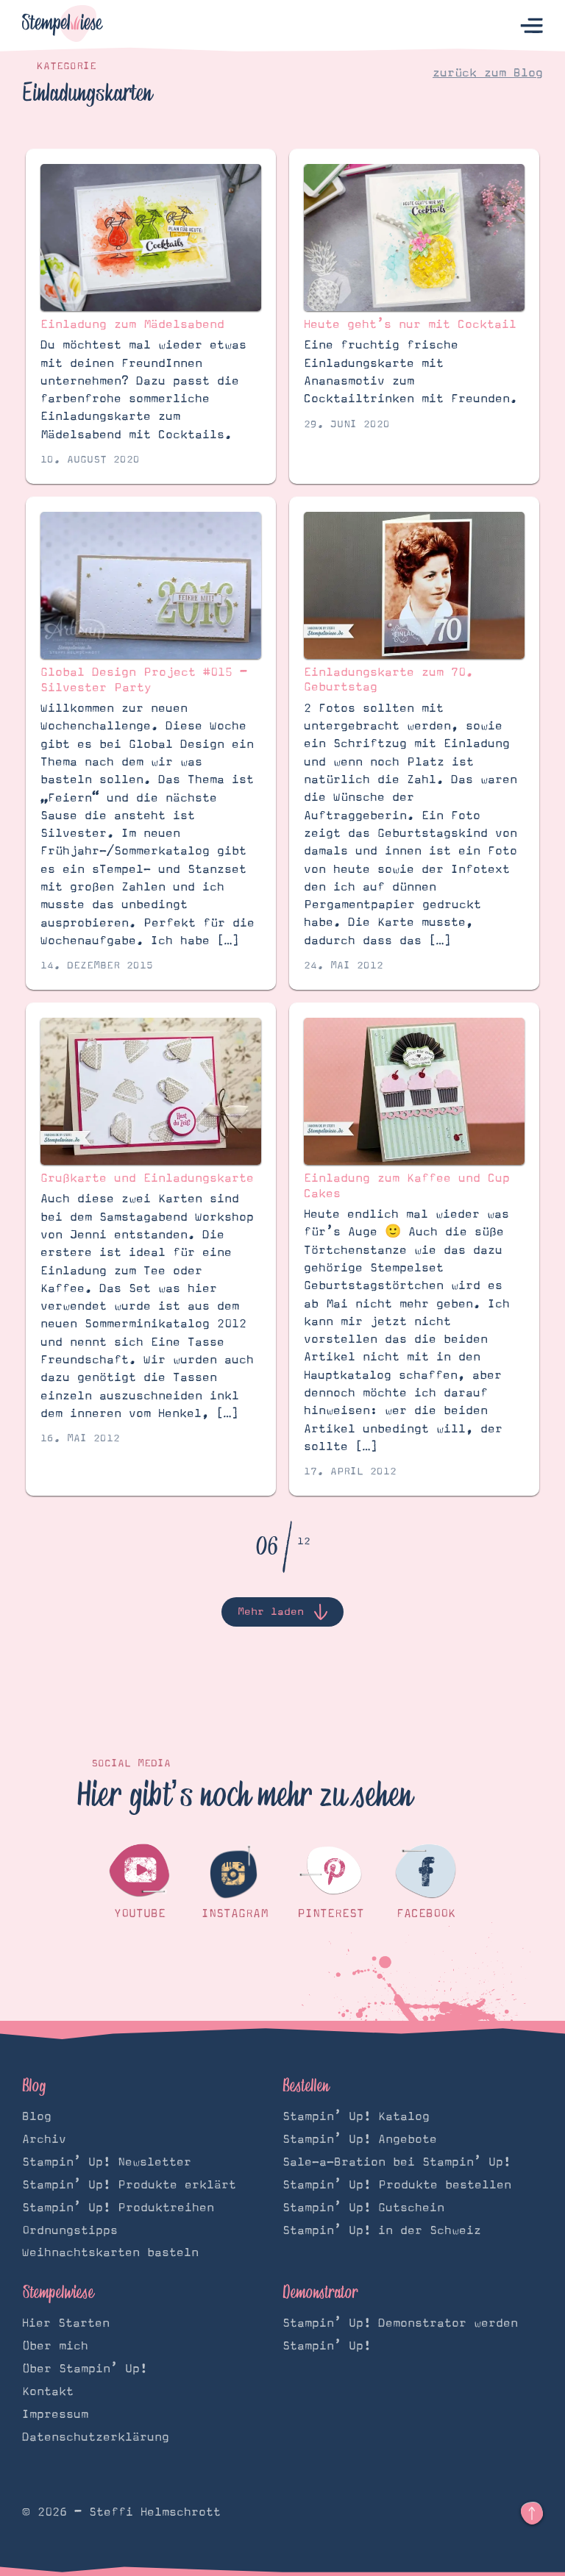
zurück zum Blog (488, 73)
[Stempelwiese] (63, 26)
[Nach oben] (532, 2513)
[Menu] (532, 26)
